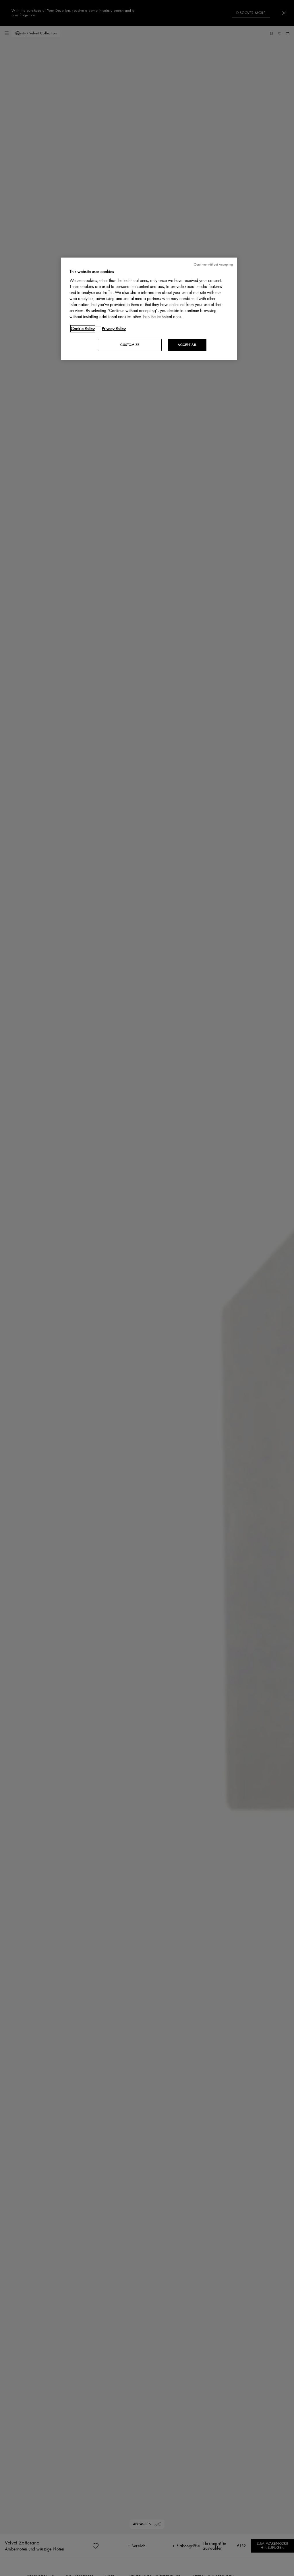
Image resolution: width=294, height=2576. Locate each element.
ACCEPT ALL (187, 345)
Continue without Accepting (213, 265)
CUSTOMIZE (130, 345)
